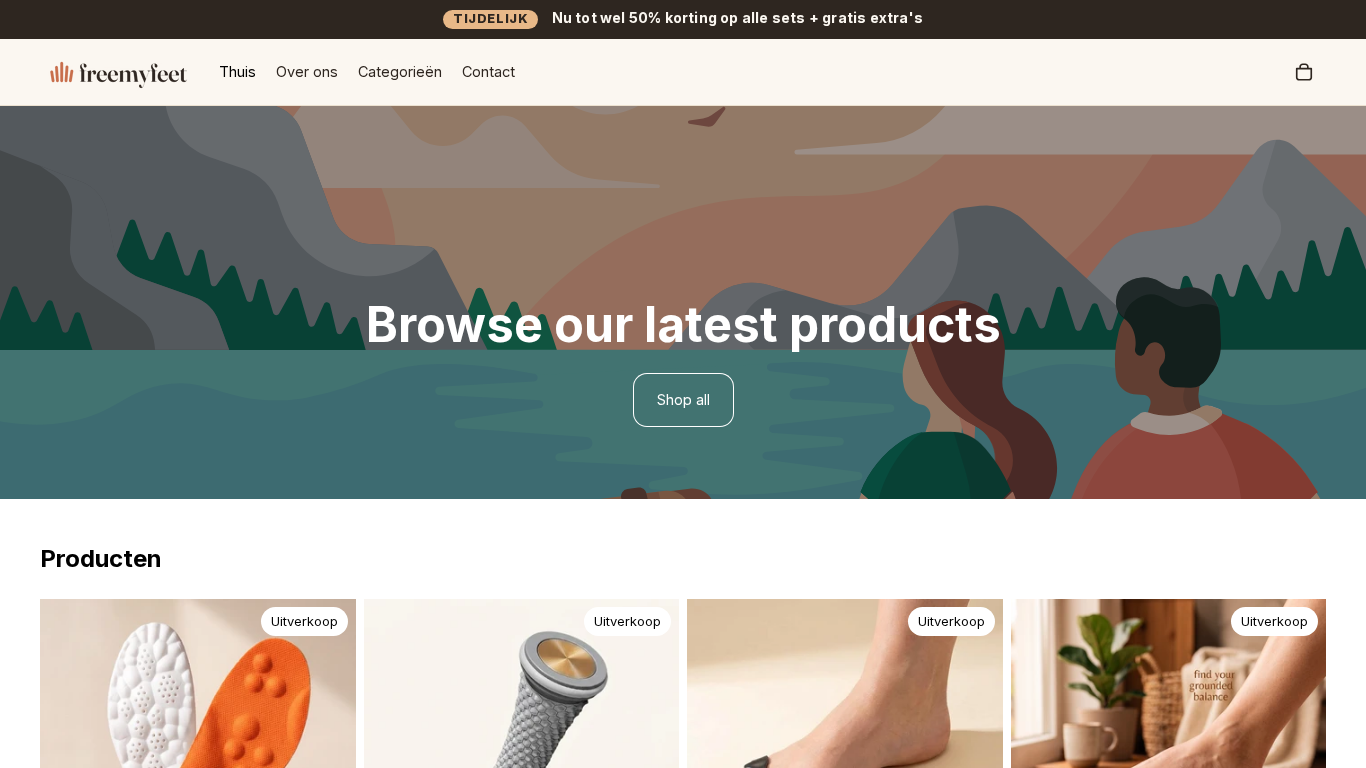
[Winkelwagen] (1304, 72)
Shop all (683, 399)
